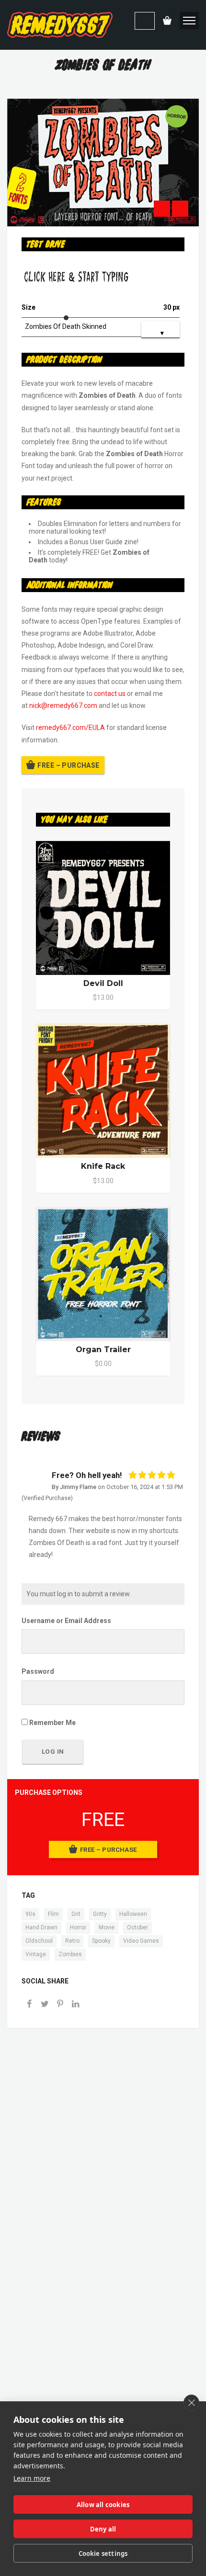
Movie (107, 1927)
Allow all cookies (103, 2505)
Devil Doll (103, 983)
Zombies (70, 1954)
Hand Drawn (41, 1927)
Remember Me (52, 1723)
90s (30, 1914)
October (137, 1927)
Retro (72, 1941)
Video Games (141, 1941)
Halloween (133, 1914)
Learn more (32, 2478)
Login (145, 21)
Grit (76, 1914)
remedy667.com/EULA (70, 728)
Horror (78, 1927)
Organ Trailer (103, 1350)
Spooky (101, 1941)
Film (53, 1914)
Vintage (36, 1954)
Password (38, 1671)
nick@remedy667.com (63, 706)
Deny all (103, 2529)
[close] (191, 2403)
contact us (110, 694)
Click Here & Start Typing (76, 277)
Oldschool (39, 1941)
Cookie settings (103, 2554)
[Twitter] (45, 2005)
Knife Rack (103, 1166)
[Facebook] (29, 2005)
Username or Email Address (66, 1621)
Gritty (100, 1914)
